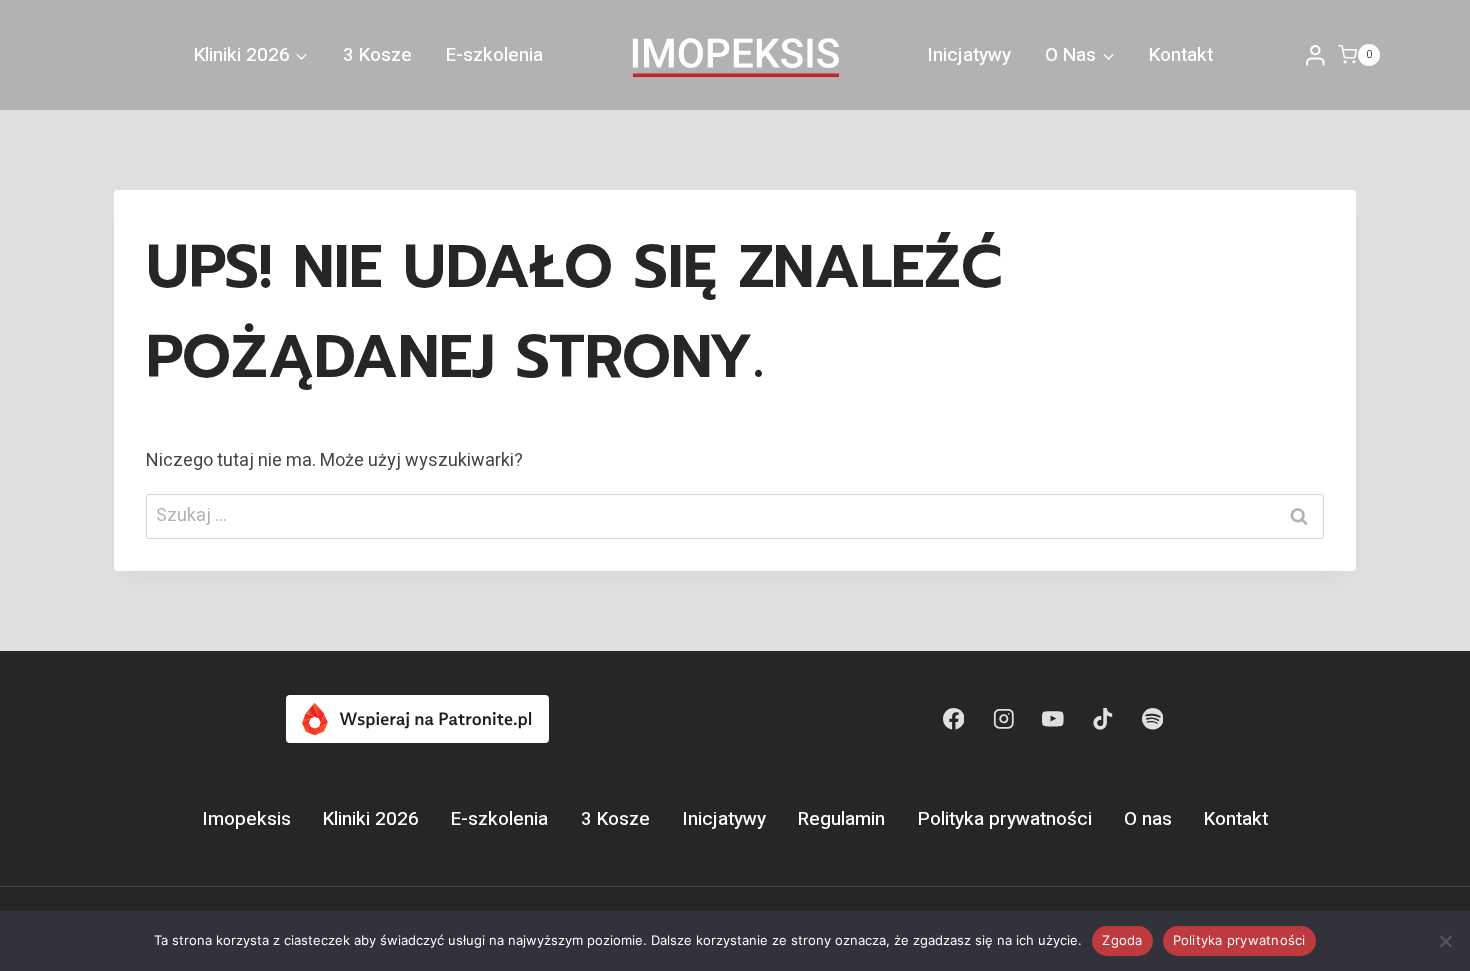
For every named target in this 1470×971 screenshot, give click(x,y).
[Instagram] (1003, 718)
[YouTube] (1052, 718)
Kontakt (1181, 55)
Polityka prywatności (1005, 819)
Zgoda (1122, 940)
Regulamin (841, 819)
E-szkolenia (494, 55)
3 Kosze (377, 55)
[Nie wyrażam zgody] (1445, 941)
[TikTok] (1102, 718)
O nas (1148, 819)
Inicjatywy (969, 55)
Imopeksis (246, 819)
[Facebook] (953, 718)
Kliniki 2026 (371, 819)
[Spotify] (1152, 718)
